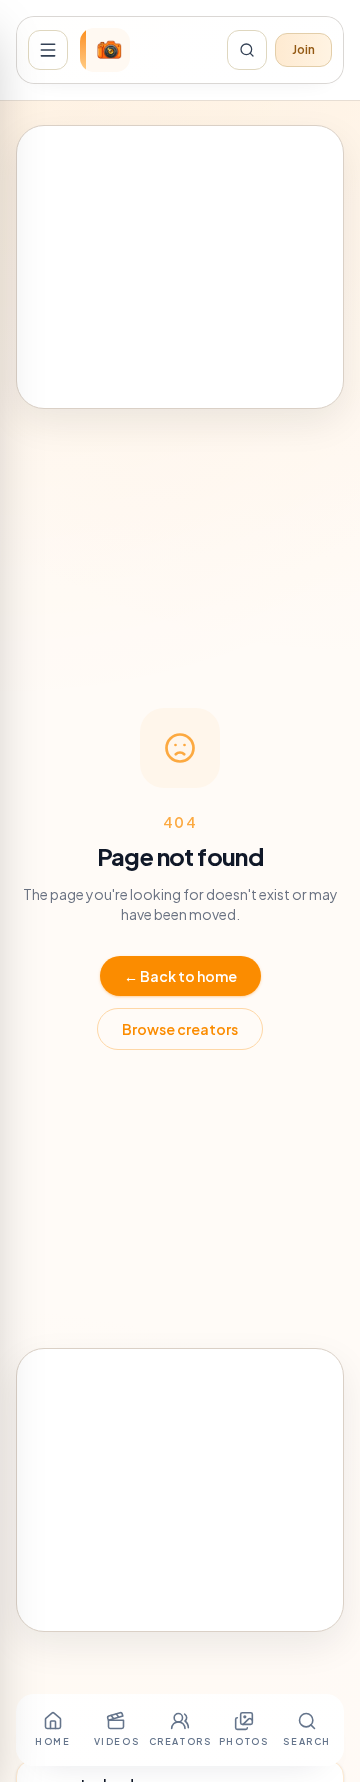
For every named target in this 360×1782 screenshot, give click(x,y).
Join (303, 49)
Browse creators (180, 1029)
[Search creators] (247, 50)
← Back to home (180, 976)
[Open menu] (48, 50)
